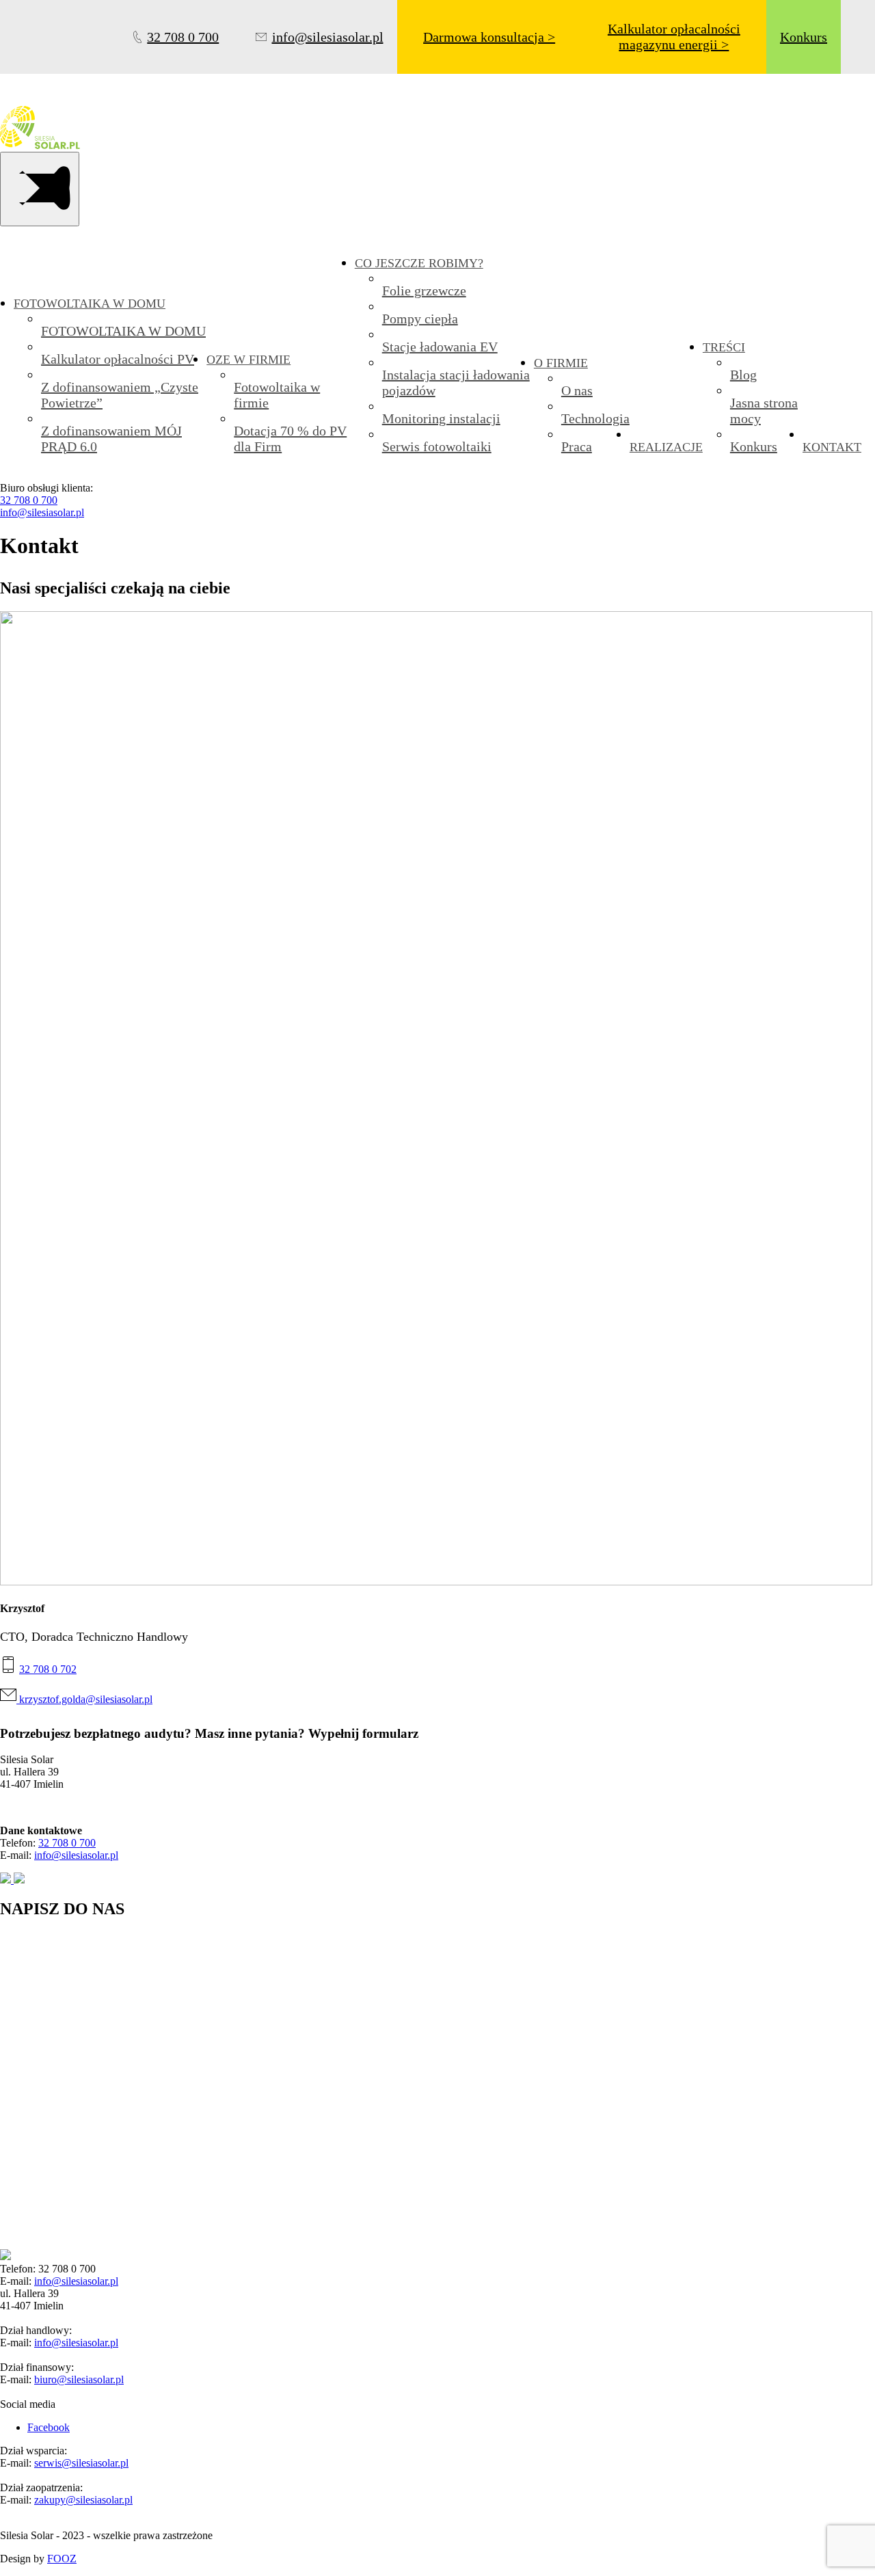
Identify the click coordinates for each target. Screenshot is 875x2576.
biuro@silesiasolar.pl (79, 2379)
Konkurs (804, 37)
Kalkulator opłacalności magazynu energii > (674, 37)
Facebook (49, 2427)
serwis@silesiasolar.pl (81, 2463)
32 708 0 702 (48, 1669)
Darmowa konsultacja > (489, 37)
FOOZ (62, 2559)
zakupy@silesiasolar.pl (83, 2500)
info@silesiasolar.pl (42, 512)
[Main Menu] (40, 189)
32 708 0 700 (29, 500)
